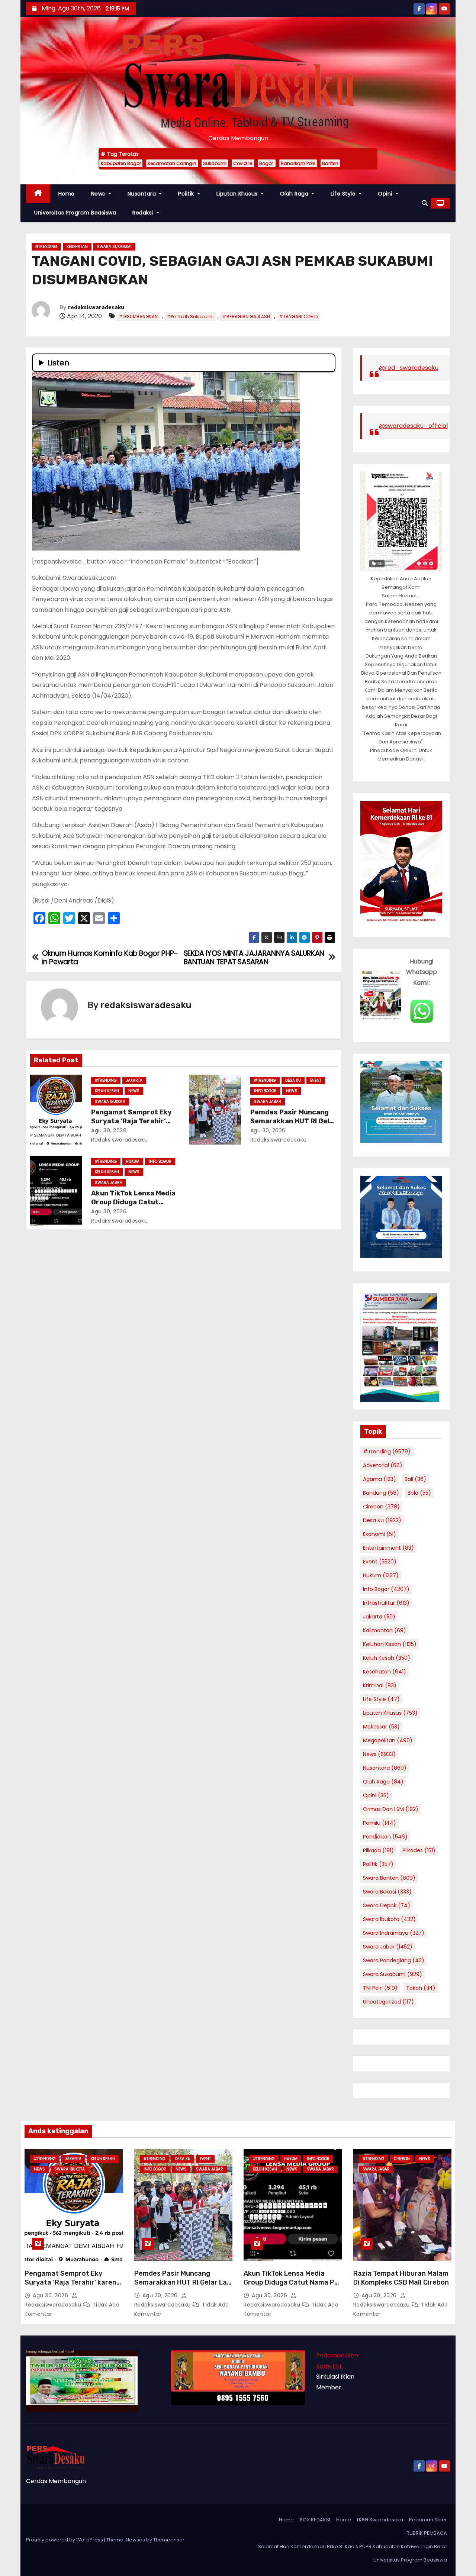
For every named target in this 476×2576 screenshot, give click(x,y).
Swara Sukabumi (114, 247)
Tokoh (421, 1988)
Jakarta (134, 1080)
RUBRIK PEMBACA (427, 2533)
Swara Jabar (268, 1102)
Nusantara (143, 194)
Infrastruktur (386, 1603)
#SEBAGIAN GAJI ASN (246, 317)
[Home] (38, 194)
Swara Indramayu (394, 1933)
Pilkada (378, 1850)
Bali (415, 1479)
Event (316, 1080)
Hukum (133, 1161)
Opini (386, 194)
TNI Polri (380, 1988)
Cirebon (381, 1507)
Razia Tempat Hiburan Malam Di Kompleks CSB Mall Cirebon (401, 2278)
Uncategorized (388, 2002)
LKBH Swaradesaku (380, 2520)
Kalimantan (385, 1630)
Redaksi (144, 213)
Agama (379, 1479)
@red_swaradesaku (409, 368)
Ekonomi (379, 1534)
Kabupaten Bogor (121, 163)
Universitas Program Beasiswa (75, 213)
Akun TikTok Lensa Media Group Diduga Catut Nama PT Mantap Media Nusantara (291, 2282)
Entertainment (388, 1548)
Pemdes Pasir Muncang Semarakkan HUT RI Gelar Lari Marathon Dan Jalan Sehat (183, 2282)
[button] (425, 203)
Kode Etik (329, 2366)
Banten (330, 163)
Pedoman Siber (338, 2355)
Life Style (344, 194)
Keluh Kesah (107, 1091)
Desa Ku (293, 1080)
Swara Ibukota (110, 1102)
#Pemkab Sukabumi (190, 317)
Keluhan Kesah (390, 1644)
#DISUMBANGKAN (138, 317)
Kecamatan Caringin (172, 163)
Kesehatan (77, 247)
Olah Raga (295, 194)
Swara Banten (389, 1878)
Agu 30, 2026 (109, 1130)
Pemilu (379, 1823)
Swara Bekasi (387, 1892)
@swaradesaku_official (413, 426)
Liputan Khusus (238, 194)
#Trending (46, 247)
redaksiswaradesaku (96, 308)
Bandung (381, 1493)
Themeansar (169, 2540)
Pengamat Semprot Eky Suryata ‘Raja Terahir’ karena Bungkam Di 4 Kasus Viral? (73, 2282)
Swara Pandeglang (394, 1960)
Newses (135, 2540)
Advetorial (383, 1465)
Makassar (381, 1727)
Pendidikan (385, 1837)
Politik (187, 194)
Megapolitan (388, 1740)
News (99, 194)
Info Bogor (265, 1091)
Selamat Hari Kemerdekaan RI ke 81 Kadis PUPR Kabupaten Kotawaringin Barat (353, 2546)
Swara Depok (387, 1905)
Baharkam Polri (298, 163)
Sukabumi (215, 163)
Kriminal (380, 1685)
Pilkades (419, 1850)
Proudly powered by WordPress (65, 2540)
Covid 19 (243, 163)
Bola (419, 1493)
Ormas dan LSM (391, 1809)
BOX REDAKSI (315, 2520)
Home (67, 194)
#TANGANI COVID (298, 317)
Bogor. (267, 163)
